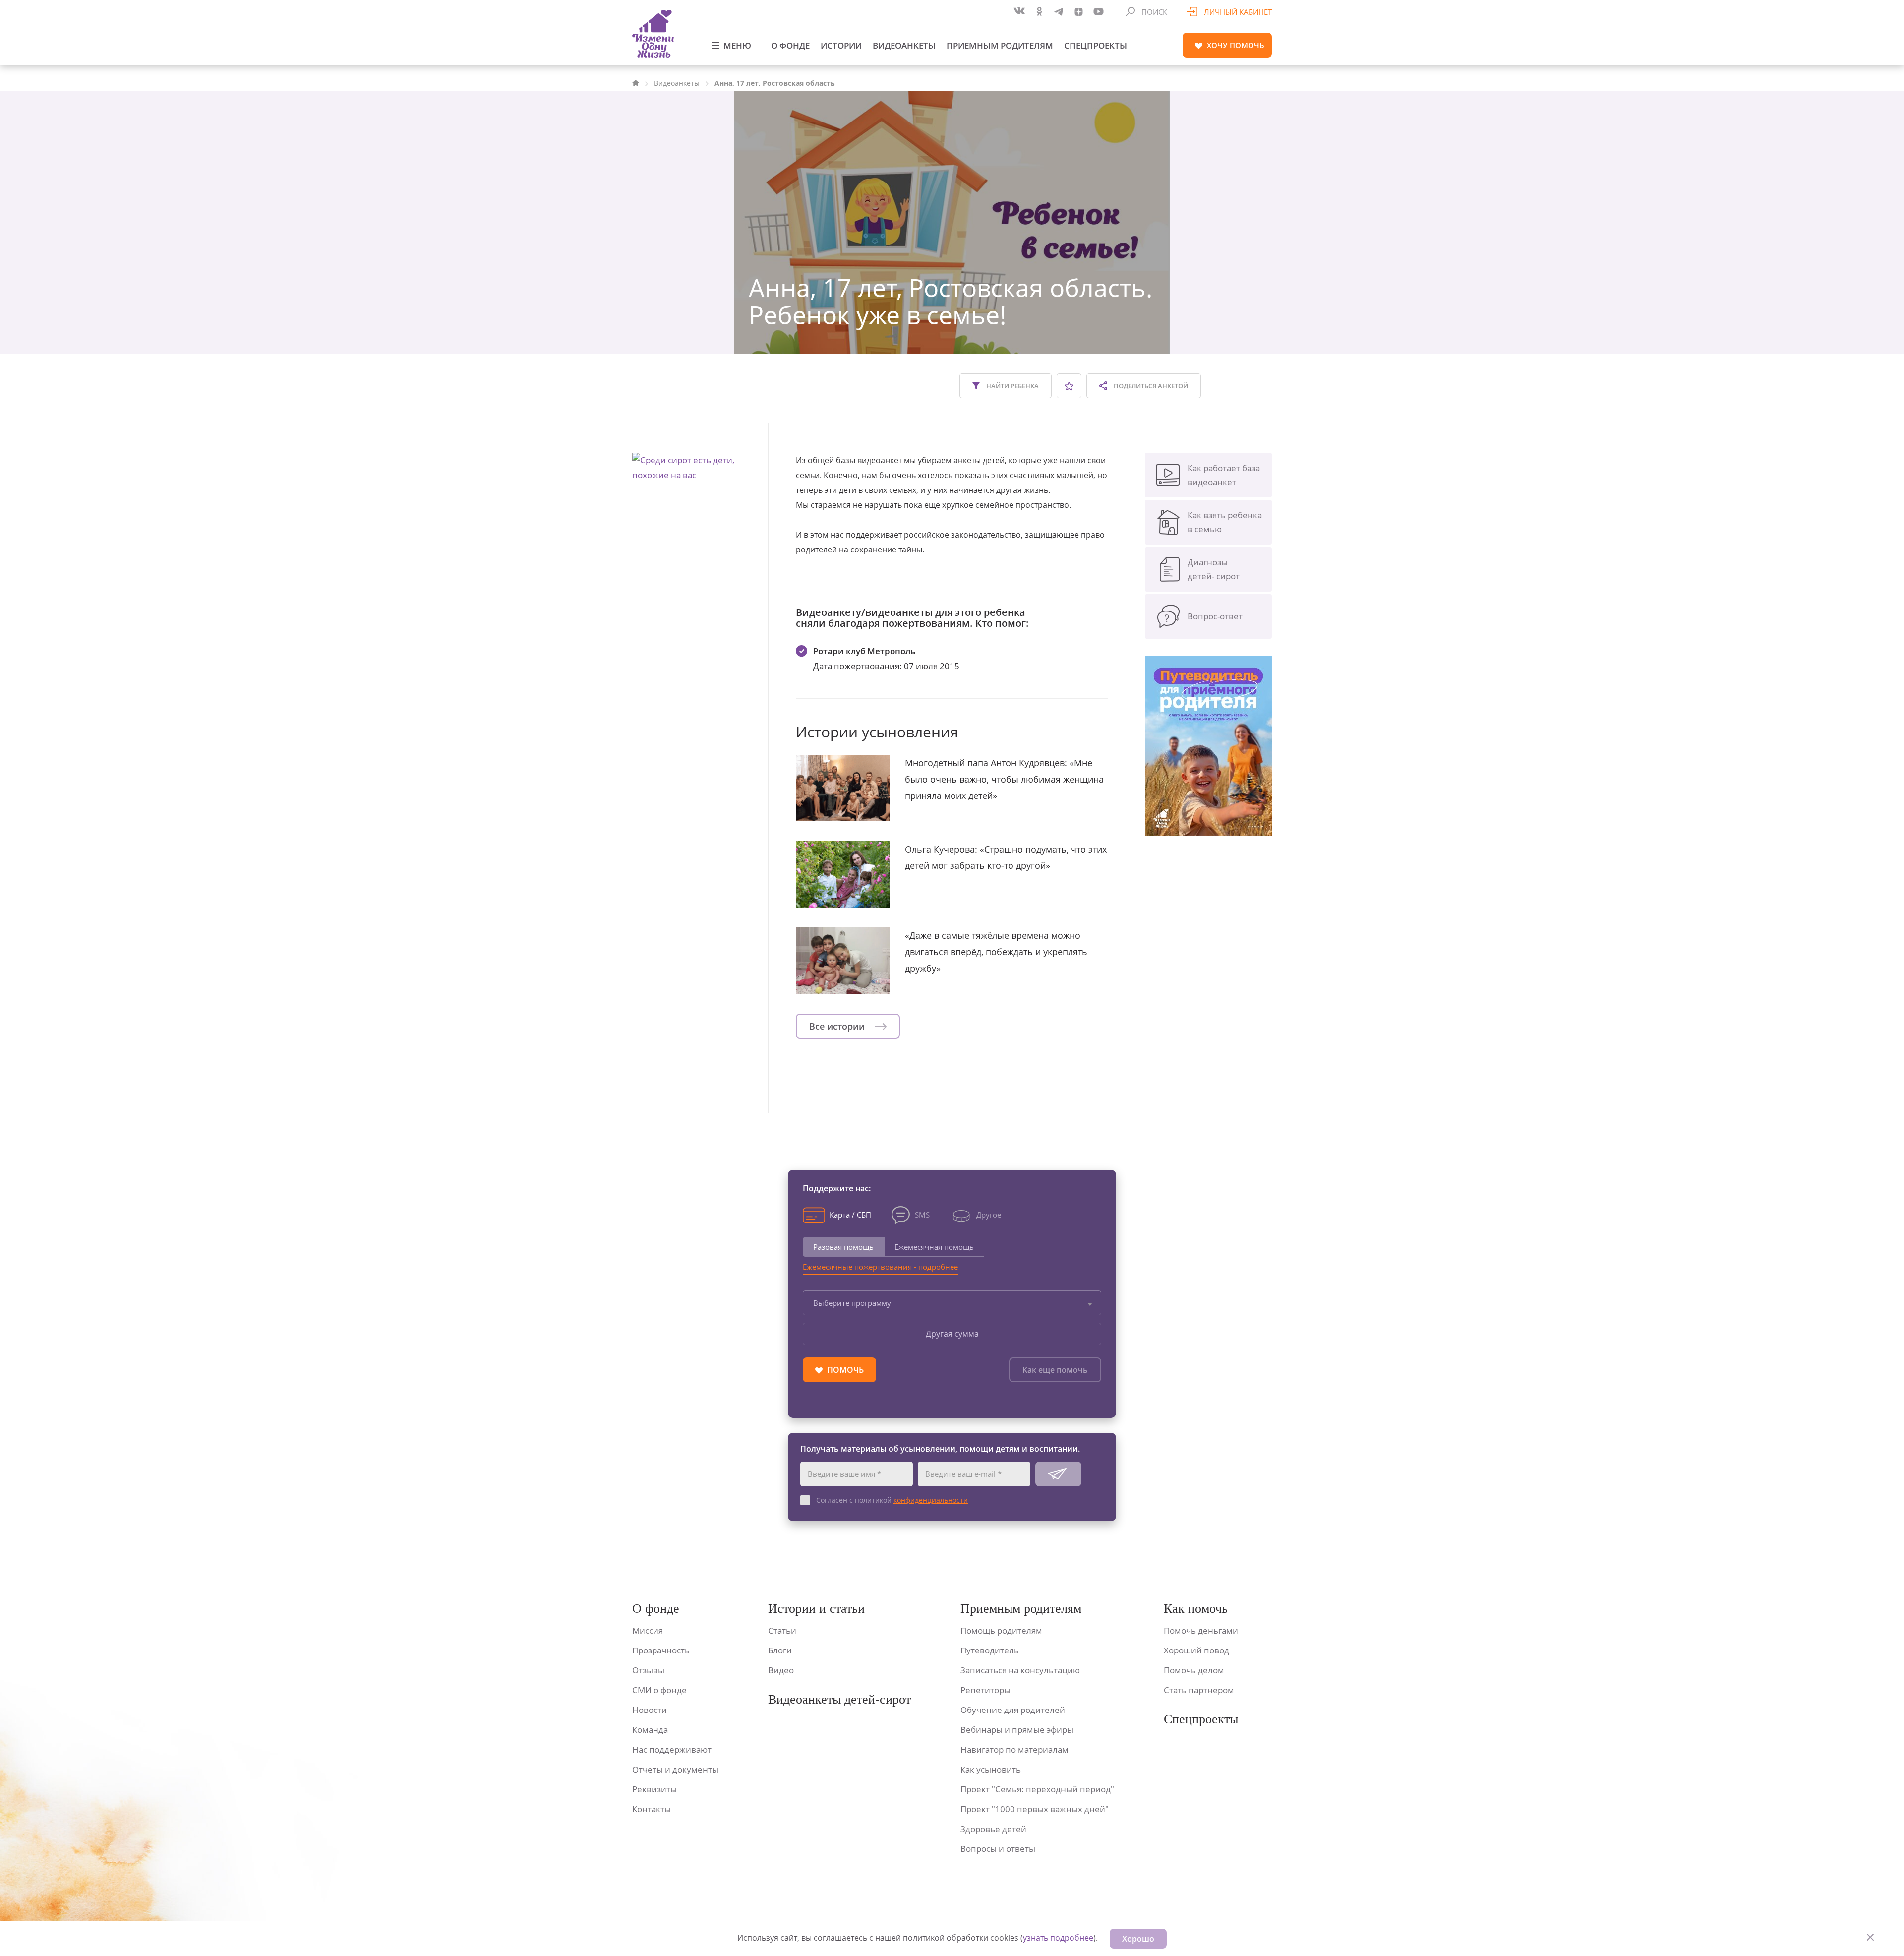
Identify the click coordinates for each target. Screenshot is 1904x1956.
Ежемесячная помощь (934, 1247)
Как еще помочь (1055, 1370)
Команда (650, 1730)
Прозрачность (661, 1650)
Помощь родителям (1001, 1630)
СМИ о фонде (659, 1690)
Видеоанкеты (904, 45)
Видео (781, 1670)
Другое (989, 1215)
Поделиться (1150, 386)
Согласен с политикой (892, 1500)
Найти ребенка (1012, 386)
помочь (1236, 45)
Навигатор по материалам (1014, 1749)
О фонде (790, 45)
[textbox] (952, 1303)
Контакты (652, 1809)
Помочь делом (1194, 1670)
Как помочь (1196, 1609)
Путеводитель (990, 1650)
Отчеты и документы (675, 1769)
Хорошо (1138, 1939)
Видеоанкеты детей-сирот (839, 1699)
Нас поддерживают (672, 1749)
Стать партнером (1199, 1690)
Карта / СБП (850, 1215)
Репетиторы (985, 1690)
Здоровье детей (993, 1829)
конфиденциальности (931, 1500)
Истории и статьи (816, 1609)
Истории (841, 45)
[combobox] (952, 1303)
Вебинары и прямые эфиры (1017, 1730)
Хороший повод (1196, 1650)
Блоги (780, 1650)
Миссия (648, 1630)
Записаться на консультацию (1020, 1670)
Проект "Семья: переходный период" (1037, 1789)
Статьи (782, 1630)
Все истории (838, 1026)
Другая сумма (952, 1334)
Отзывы (648, 1670)
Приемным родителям (1000, 45)
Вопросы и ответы (998, 1849)
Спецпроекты (1096, 45)
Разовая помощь (843, 1247)
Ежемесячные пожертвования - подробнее (880, 1267)
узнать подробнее (1058, 1938)
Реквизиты (654, 1789)
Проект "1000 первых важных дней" (1035, 1809)
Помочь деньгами (1201, 1630)
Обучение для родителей (1013, 1710)
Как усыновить (991, 1769)
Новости (650, 1710)
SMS (922, 1215)
